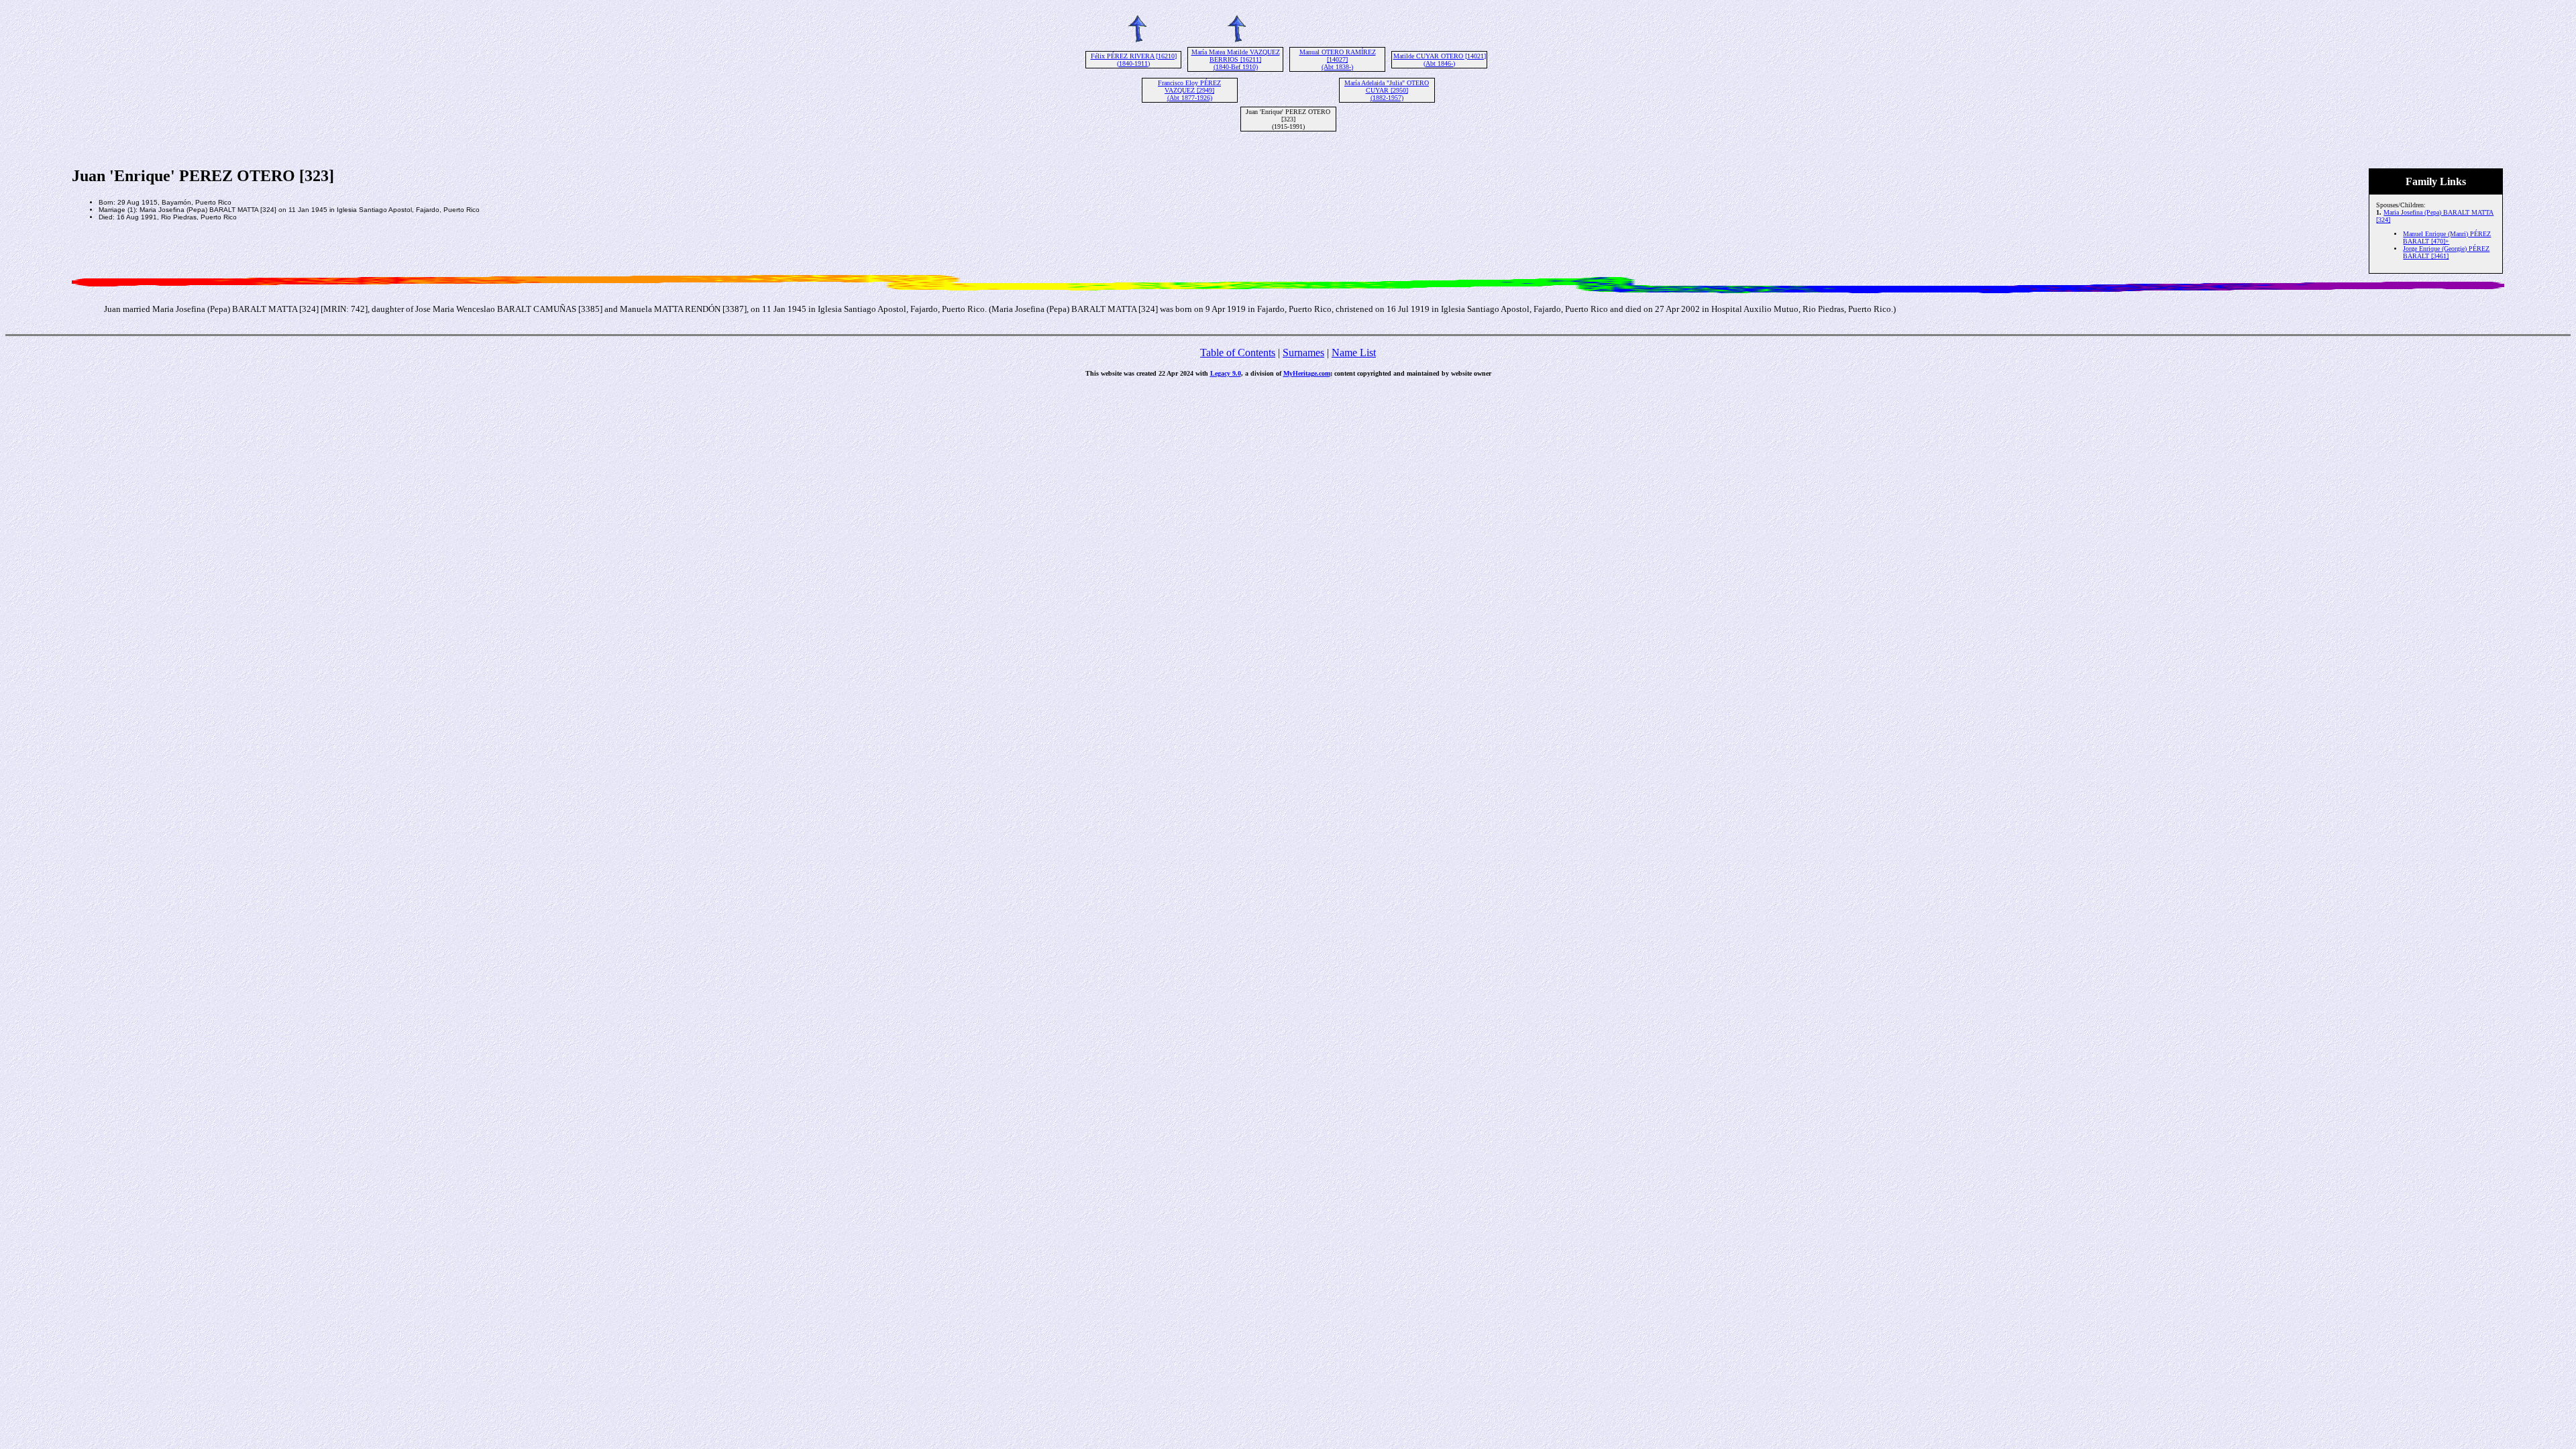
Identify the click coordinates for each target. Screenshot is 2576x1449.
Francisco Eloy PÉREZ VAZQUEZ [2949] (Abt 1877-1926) (1189, 90)
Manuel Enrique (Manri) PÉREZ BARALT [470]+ (2447, 237)
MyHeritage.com (1307, 373)
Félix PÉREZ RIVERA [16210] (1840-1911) (1134, 60)
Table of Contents (1238, 353)
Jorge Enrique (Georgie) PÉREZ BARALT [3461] (2446, 252)
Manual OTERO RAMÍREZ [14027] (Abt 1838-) (1338, 59)
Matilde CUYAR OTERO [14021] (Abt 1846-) (1440, 60)
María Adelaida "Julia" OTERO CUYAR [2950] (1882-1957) (1387, 90)
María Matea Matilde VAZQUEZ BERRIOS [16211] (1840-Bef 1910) (1236, 59)
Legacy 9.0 (1226, 373)
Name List (1354, 353)
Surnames (1303, 353)
